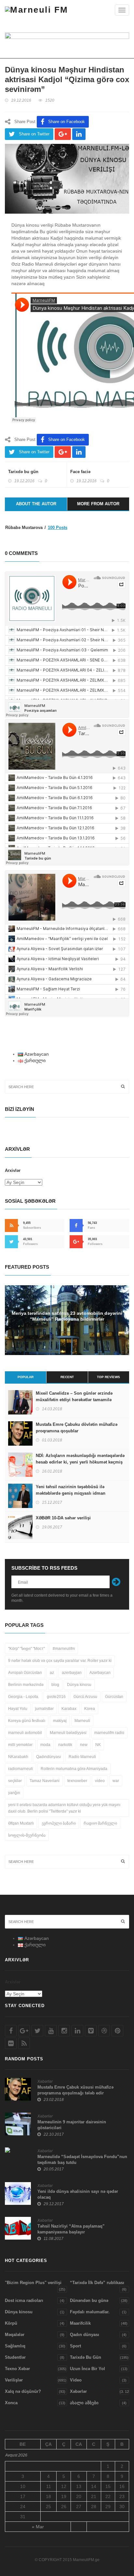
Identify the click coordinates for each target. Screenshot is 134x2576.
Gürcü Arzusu (85, 1697)
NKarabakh (18, 1757)
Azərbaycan (100, 1673)
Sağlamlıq (15, 2346)
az (52, 1673)
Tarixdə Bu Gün (86, 2357)
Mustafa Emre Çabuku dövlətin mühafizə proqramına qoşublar (77, 1428)
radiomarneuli (20, 1769)
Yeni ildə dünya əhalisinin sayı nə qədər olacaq (78, 2194)
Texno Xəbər (17, 2369)
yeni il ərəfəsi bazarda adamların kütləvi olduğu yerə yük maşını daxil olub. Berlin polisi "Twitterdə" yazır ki (64, 1808)
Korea (90, 1709)
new (84, 1745)
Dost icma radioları (24, 2300)
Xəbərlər (45, 2081)
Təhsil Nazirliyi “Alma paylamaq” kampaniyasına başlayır (71, 2229)
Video (76, 2380)
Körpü (11, 2323)
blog (55, 1685)
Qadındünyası (48, 1757)
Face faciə (80, 472)
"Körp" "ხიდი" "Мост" (27, 1649)
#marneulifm (64, 1649)
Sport (75, 2346)
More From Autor (98, 504)
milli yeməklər (20, 1745)
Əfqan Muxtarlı (21, 1823)
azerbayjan (72, 1673)
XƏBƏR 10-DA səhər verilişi (63, 1518)
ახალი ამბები (84, 2403)
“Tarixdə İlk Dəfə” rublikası (97, 2283)
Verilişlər (14, 2380)
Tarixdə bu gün (23, 472)
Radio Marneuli (82, 1757)
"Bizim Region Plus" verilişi (33, 2283)
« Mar (38, 2527)
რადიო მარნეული (100, 1823)
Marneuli (82, 1721)
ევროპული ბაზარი (59, 1823)
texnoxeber (77, 1781)
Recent (67, 1377)
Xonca (11, 2403)
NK (98, 1745)
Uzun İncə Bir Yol (87, 2369)
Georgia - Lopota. (24, 1697)
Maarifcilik (80, 2323)
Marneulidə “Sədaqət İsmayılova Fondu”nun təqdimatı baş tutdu (82, 2160)
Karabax (69, 1709)
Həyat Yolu (18, 1709)
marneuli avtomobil (25, 1733)
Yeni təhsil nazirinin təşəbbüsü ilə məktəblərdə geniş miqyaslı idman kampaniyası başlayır (71, 1493)
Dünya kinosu (79, 1685)
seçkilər (15, 1781)
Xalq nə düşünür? (23, 2391)
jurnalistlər (44, 1709)
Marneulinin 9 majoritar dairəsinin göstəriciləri (72, 2125)
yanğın (14, 1793)
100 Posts (58, 528)
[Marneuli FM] (37, 10)
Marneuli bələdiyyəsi (68, 1733)
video (100, 1781)
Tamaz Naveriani (45, 1781)
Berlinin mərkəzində (26, 1685)
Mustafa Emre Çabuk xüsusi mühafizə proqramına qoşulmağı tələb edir (75, 2090)
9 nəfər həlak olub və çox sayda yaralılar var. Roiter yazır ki (60, 1661)
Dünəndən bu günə (89, 2300)
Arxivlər (13, 1170)
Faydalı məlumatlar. (90, 2312)
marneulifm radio (109, 1733)
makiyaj (60, 1721)
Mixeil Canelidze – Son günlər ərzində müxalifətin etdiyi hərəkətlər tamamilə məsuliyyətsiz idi (74, 1400)
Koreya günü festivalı (27, 1721)
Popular (26, 1377)
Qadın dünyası (85, 2335)
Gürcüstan (114, 1697)
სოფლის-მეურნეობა (27, 1835)
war (116, 1781)
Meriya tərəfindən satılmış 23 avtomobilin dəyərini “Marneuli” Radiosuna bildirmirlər (67, 1316)
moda (45, 1745)
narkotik (65, 1745)
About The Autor (36, 504)
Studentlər (15, 2357)
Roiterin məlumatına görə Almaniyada (74, 1769)
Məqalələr (15, 2335)
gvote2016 (56, 1697)
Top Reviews (108, 1377)
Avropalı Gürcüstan (25, 1673)
